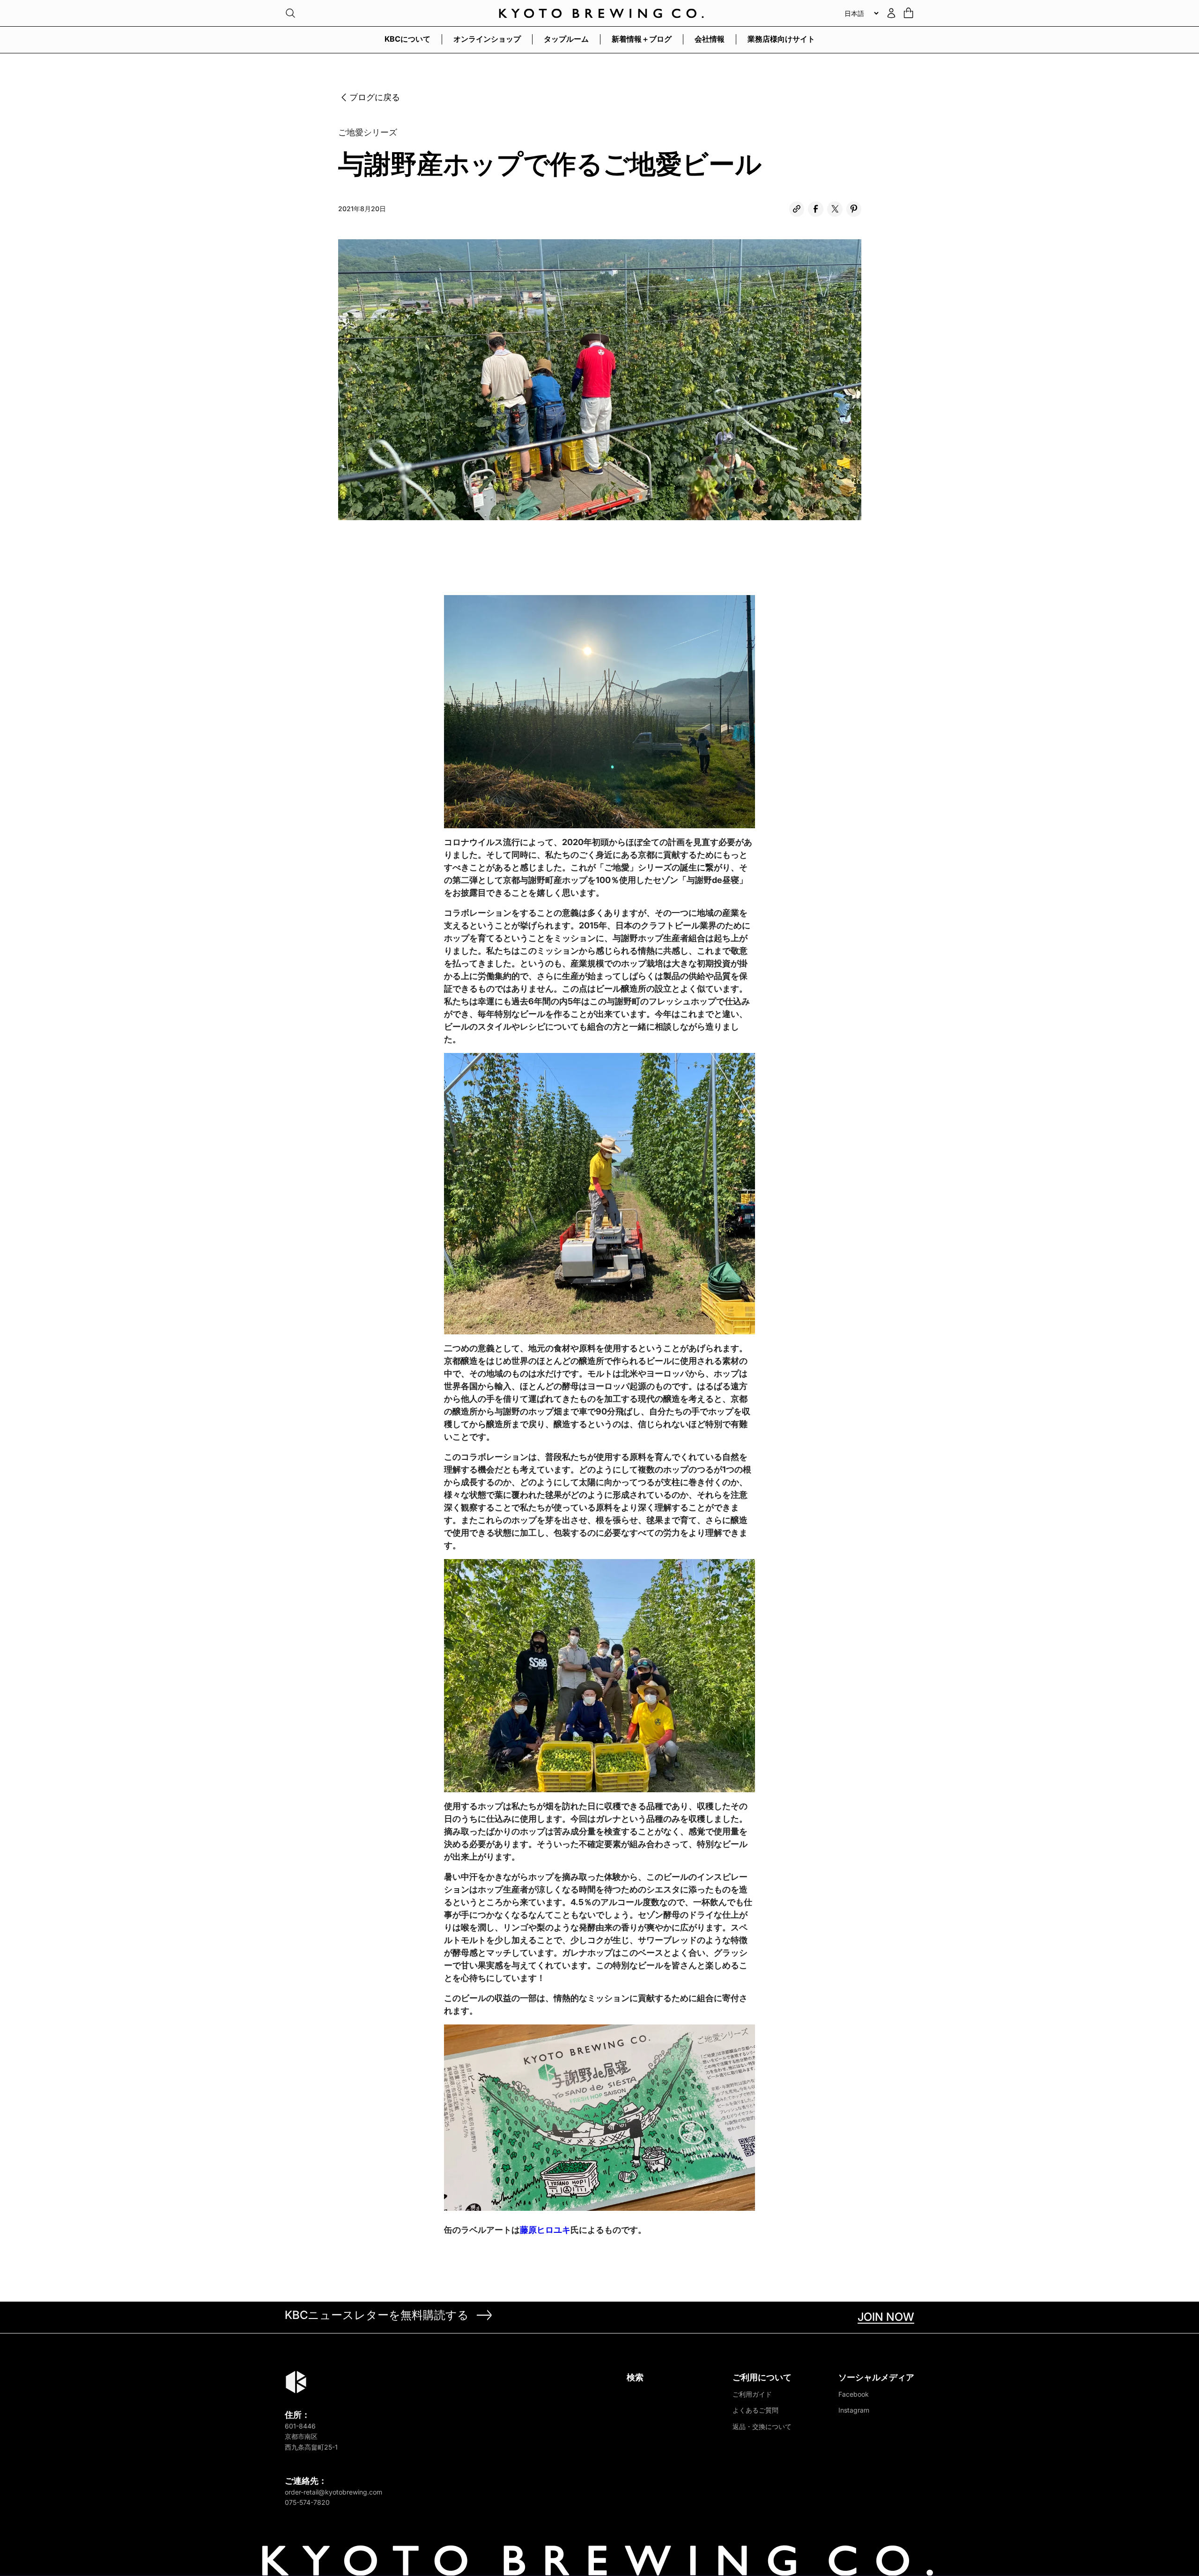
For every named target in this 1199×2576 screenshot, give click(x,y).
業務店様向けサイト (781, 39)
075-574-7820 (307, 2502)
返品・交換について (762, 2426)
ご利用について (762, 2377)
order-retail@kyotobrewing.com (333, 2492)
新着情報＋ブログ (642, 39)
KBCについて (407, 39)
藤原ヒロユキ (545, 2230)
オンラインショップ (487, 39)
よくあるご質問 (755, 2410)
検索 (635, 2377)
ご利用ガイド (752, 2394)
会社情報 (710, 39)
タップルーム (566, 39)
